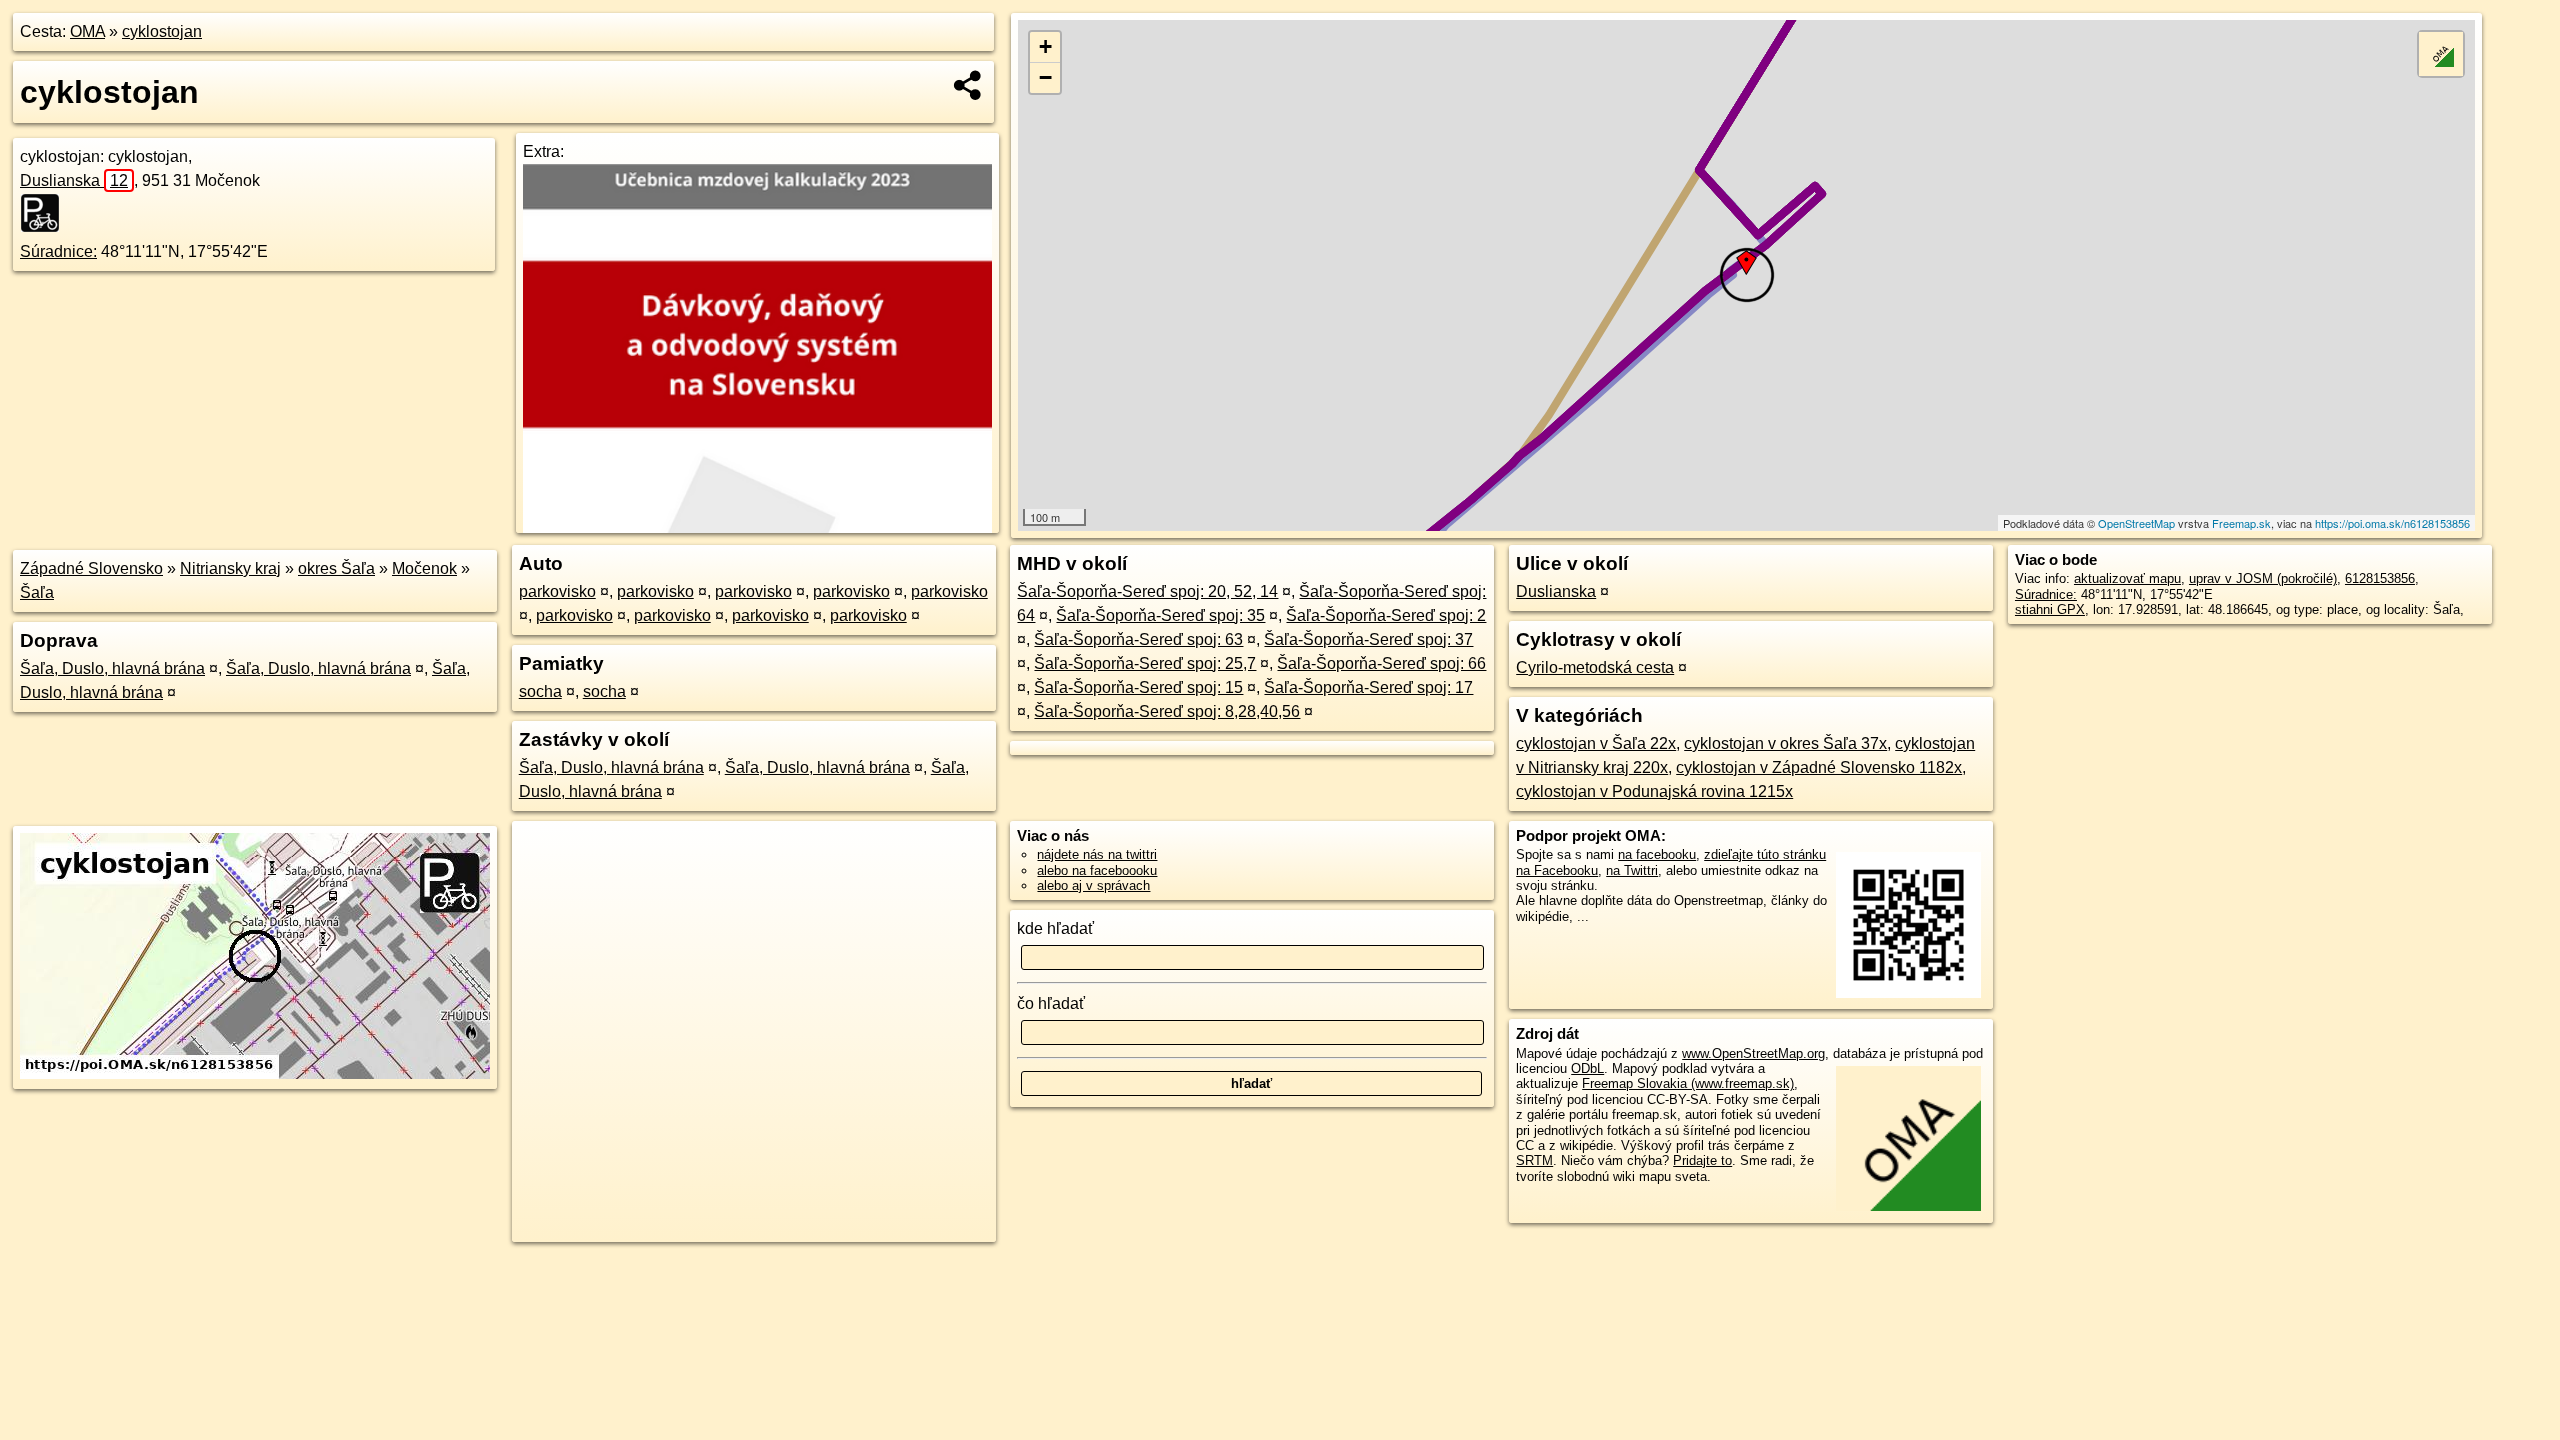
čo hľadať (1051, 1003)
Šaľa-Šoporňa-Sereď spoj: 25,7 (1145, 663)
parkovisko (557, 591)
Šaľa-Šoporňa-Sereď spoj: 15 (1138, 687)
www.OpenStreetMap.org (1753, 1053)
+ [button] (1045, 46)
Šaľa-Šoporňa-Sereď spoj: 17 (1368, 687)
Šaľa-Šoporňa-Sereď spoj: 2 (1386, 615)
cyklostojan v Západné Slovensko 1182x (1819, 767)
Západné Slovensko (91, 568)
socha (540, 691)
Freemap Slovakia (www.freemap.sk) (1688, 1083)
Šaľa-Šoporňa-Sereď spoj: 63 (1138, 639)
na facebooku (1657, 854)
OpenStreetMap (2136, 523)
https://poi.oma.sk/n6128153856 (2392, 523)
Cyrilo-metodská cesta (1595, 667)
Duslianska (74, 180)
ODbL (1587, 1068)
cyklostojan (162, 31)
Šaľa (37, 592)
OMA (87, 31)
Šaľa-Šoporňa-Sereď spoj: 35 (1160, 615)
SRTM (1534, 1160)
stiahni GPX (2050, 609)
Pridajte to (1702, 1160)
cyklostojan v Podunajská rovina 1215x (1654, 791)
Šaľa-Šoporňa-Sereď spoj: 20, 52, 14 (1147, 591)
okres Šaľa (336, 568)
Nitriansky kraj (230, 568)
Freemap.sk (2241, 523)
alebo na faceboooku (1097, 870)
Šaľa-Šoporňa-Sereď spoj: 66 (1381, 663)
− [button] (1045, 77)
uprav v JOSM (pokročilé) (2263, 578)
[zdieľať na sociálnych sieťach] (968, 85)
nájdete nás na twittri (1097, 854)
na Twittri (1632, 870)
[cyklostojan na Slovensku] (46, 213)
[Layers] (2441, 54)
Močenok (424, 568)
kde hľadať (1055, 928)
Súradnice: (58, 251)
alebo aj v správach (1093, 885)
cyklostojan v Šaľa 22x (1596, 743)
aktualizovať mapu (2127, 578)
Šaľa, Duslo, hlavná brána (112, 668)
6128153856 (2380, 578)
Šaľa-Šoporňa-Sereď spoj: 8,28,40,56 (1167, 711)
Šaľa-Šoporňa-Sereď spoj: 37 (1368, 639)
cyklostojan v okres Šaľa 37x (1785, 743)
